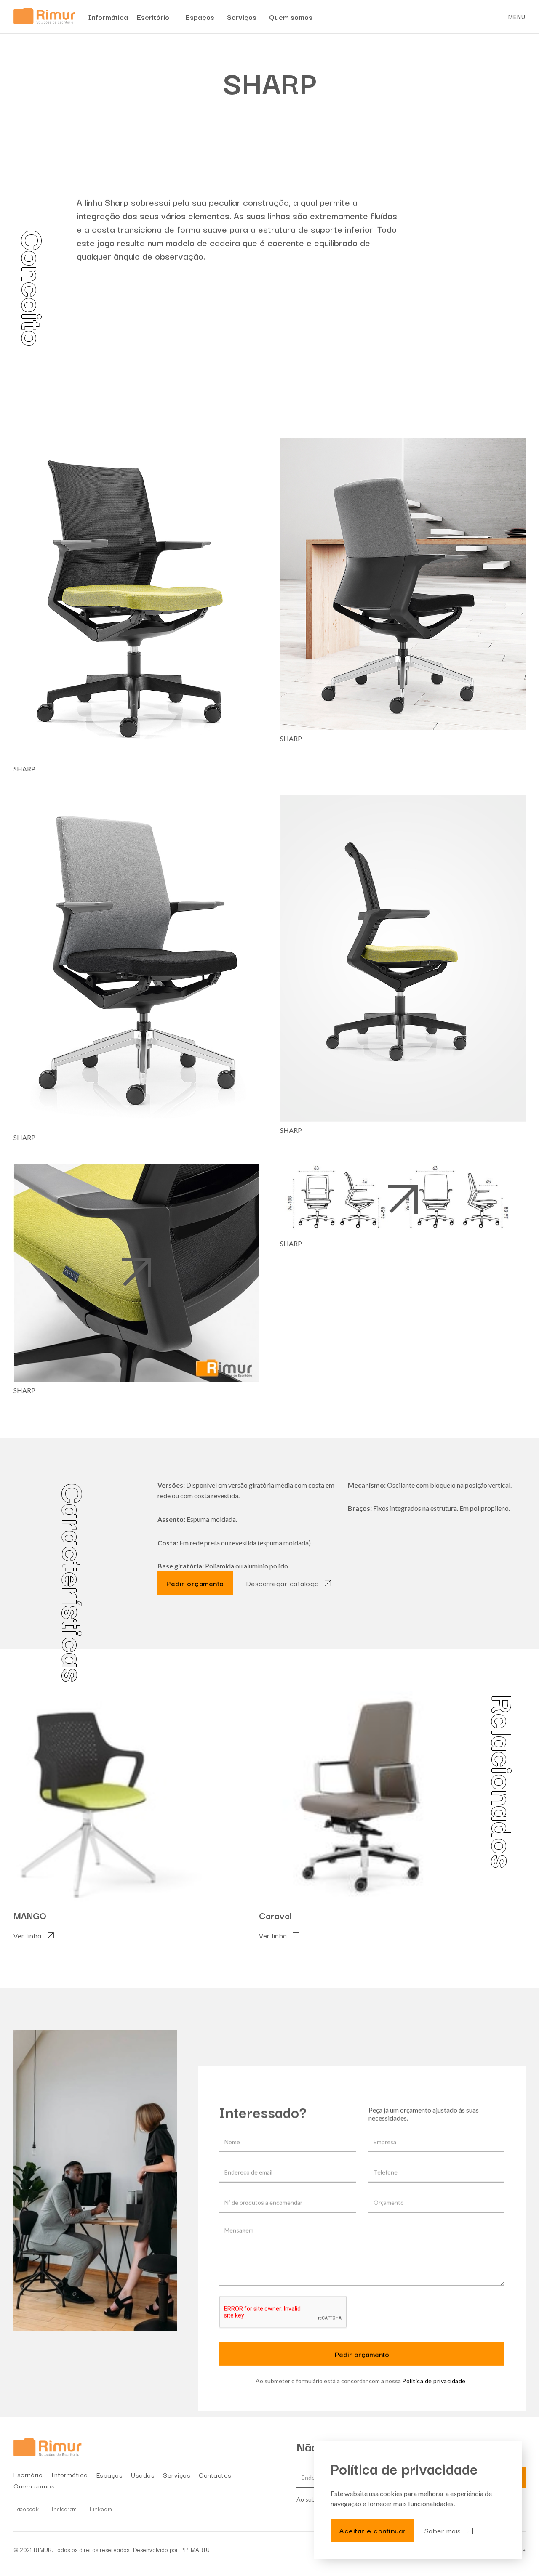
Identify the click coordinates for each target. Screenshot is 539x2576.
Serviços (177, 2475)
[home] (44, 17)
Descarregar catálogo (283, 1583)
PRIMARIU (195, 2549)
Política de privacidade (434, 2381)
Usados (143, 2475)
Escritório (28, 2474)
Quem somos (34, 2486)
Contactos (215, 2475)
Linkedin (101, 2509)
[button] (517, 17)
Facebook (26, 2509)
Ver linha (28, 1935)
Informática (69, 2474)
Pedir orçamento (195, 1583)
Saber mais (443, 2531)
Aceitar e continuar (372, 2530)
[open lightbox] (136, 599)
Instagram (64, 2509)
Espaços (110, 2475)
